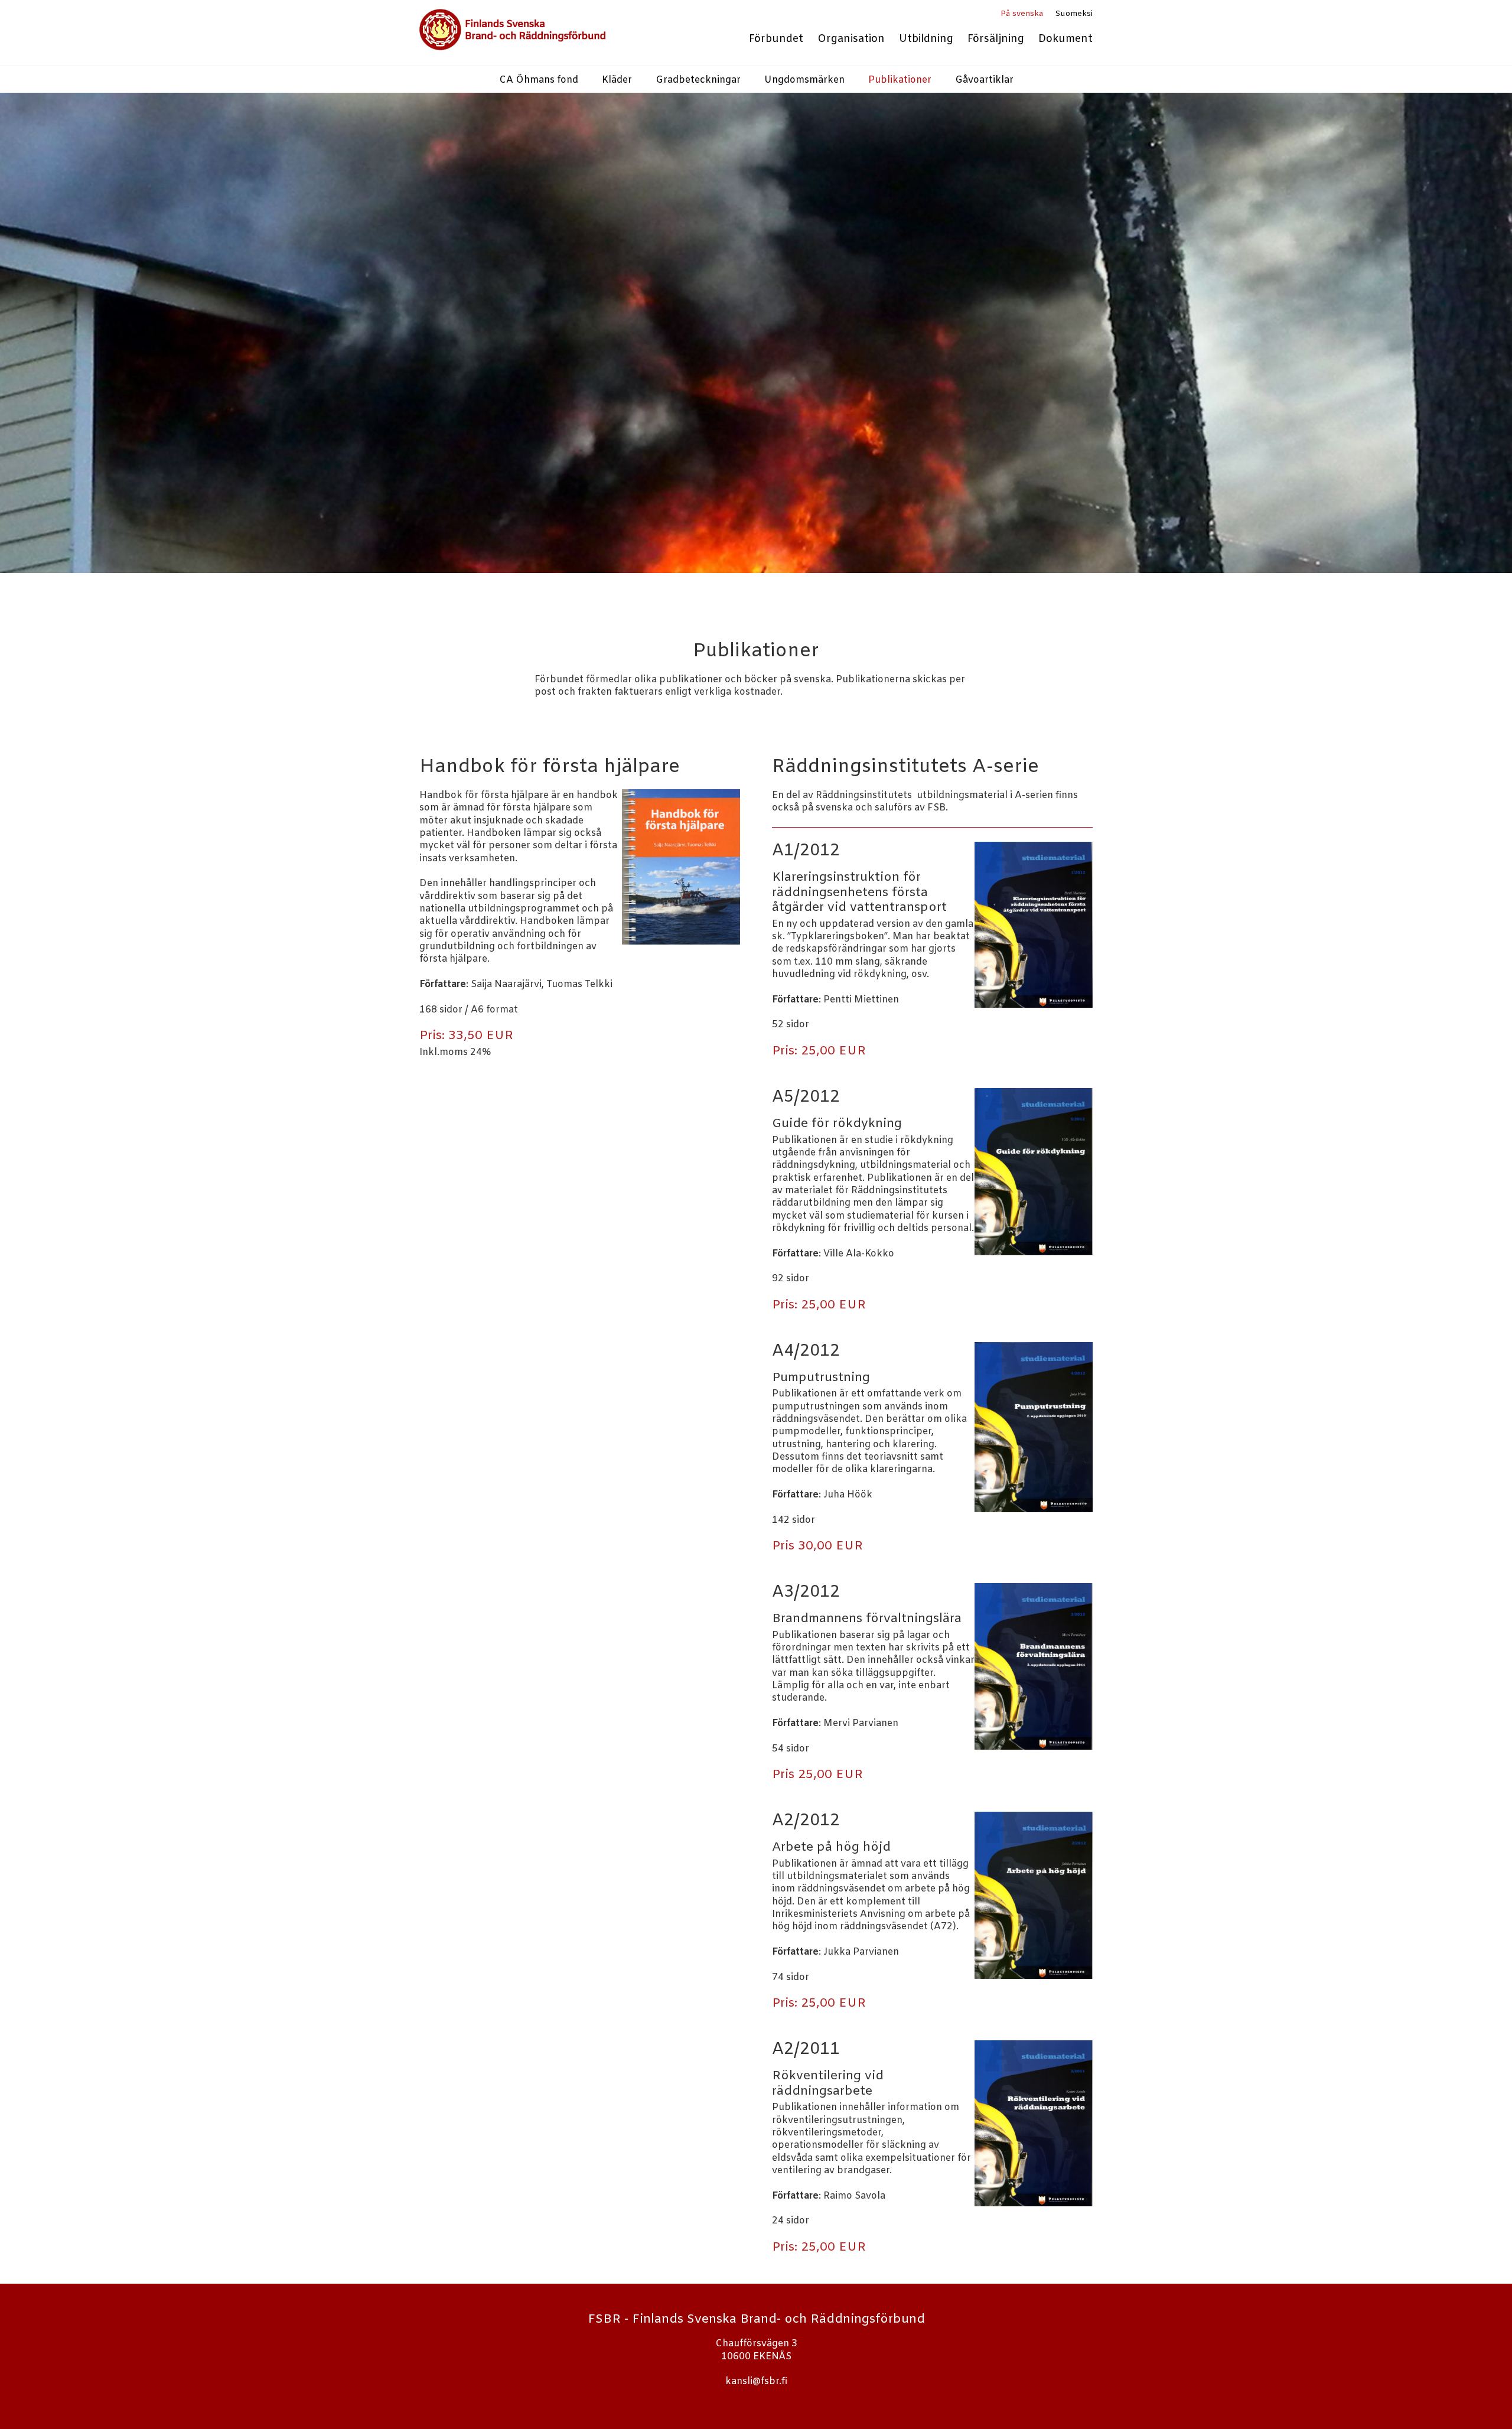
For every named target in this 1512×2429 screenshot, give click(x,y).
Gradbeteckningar (698, 80)
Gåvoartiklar (984, 80)
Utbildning (926, 39)
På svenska (1022, 14)
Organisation (851, 39)
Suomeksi (1074, 14)
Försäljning (996, 39)
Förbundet (776, 39)
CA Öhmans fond (539, 80)
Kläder (617, 80)
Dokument (1065, 39)
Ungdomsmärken (804, 80)
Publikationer (900, 80)
